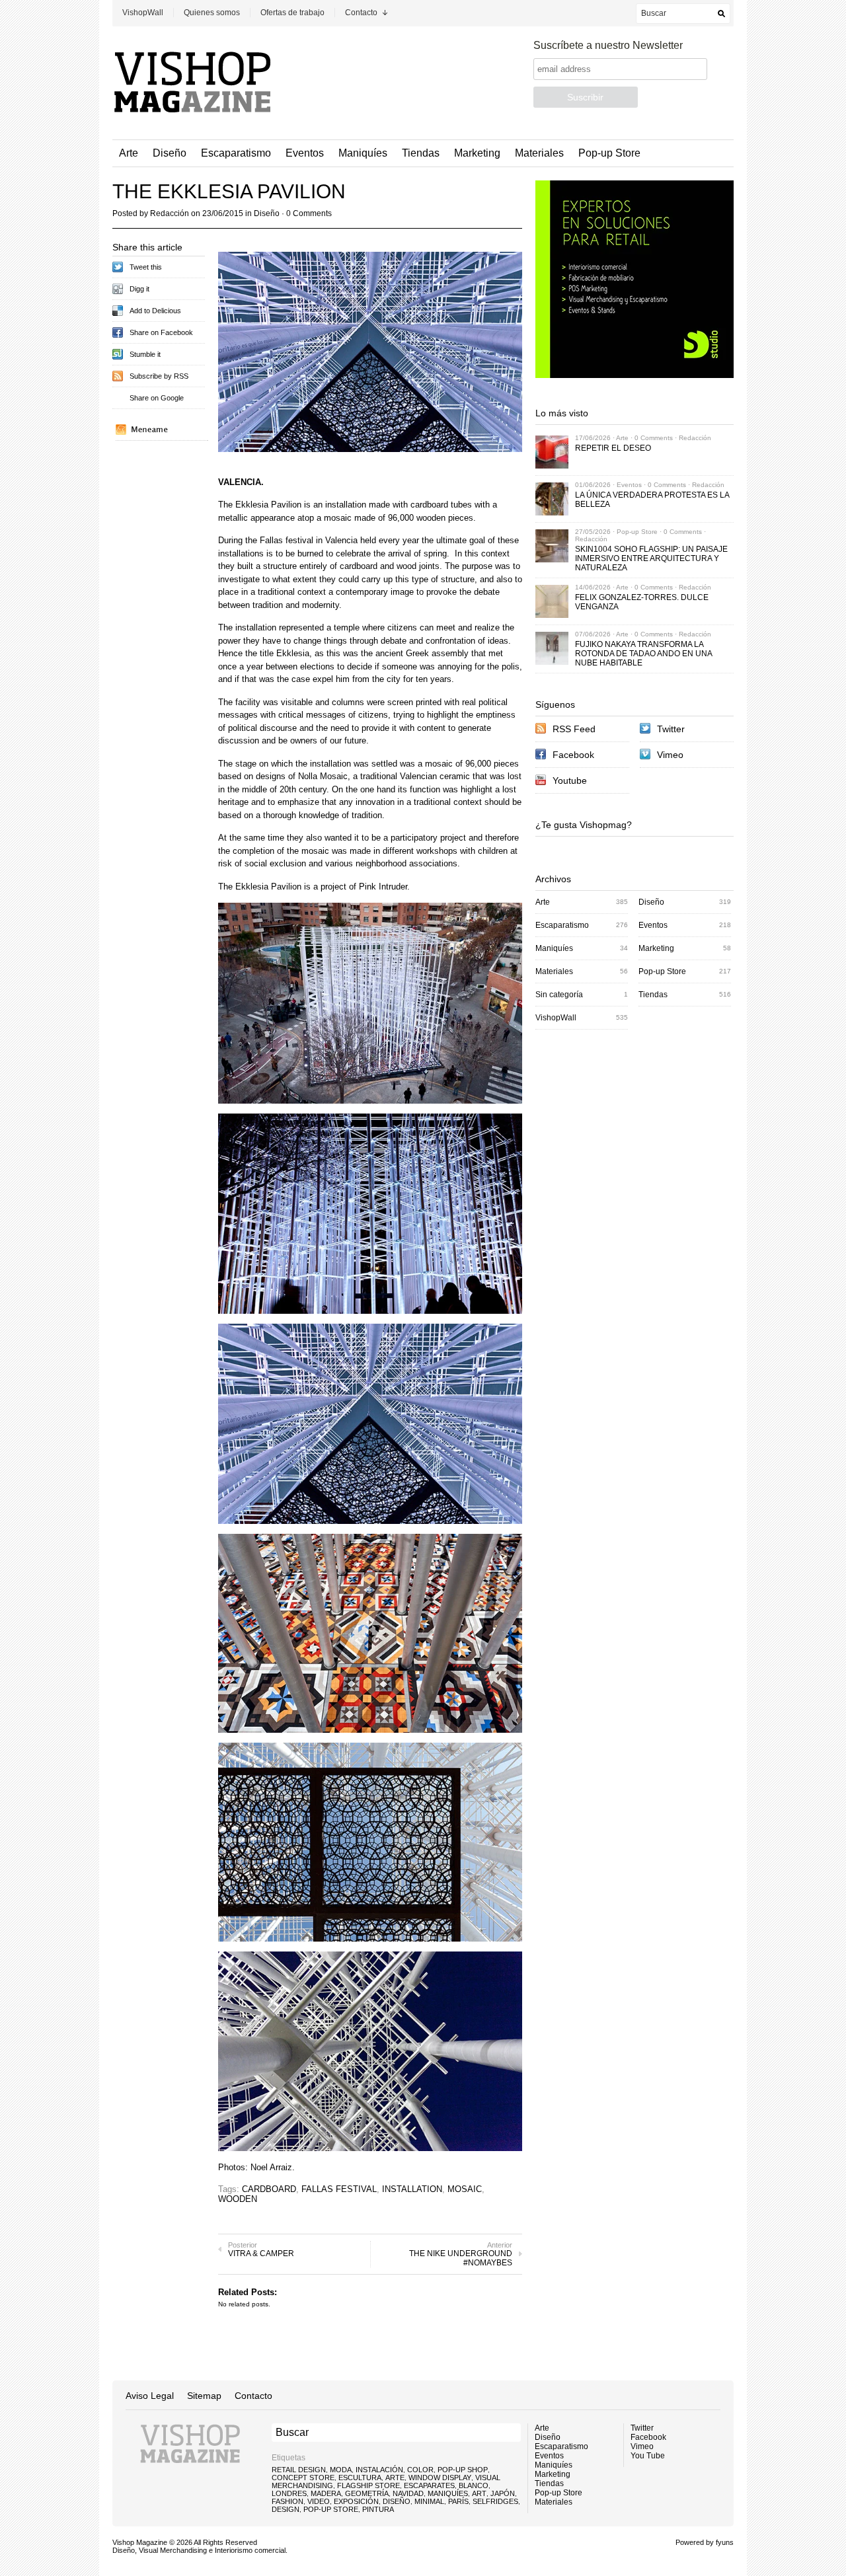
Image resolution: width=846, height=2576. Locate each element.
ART (479, 2493)
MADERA (326, 2493)
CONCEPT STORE (303, 2478)
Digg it (139, 289)
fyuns (725, 2542)
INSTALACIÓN (379, 2470)
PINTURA (378, 2509)
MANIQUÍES (448, 2493)
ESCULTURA (360, 2478)
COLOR (420, 2470)
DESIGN (286, 2509)
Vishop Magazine (140, 2542)
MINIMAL (429, 2501)
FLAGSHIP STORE (368, 2485)
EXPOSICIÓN (356, 2501)
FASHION (288, 2501)
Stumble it (145, 354)
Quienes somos (212, 13)
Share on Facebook (161, 332)
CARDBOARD (269, 2189)
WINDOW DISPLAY (440, 2478)
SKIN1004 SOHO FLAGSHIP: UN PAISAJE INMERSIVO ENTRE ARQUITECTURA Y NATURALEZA (651, 558)
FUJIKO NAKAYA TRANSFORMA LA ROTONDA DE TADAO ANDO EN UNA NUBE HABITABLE (643, 654)
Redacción (170, 213)
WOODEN (238, 2199)
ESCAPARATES (429, 2485)
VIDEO (319, 2501)
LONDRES (289, 2493)
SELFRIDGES (495, 2501)
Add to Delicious (155, 311)
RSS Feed (574, 729)
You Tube (648, 2456)
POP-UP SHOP (463, 2470)
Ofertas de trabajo (292, 13)
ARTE (395, 2478)
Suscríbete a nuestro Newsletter (608, 45)
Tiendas (421, 153)
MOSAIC (465, 2189)
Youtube (570, 780)
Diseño (170, 153)
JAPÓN (503, 2493)
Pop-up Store (609, 153)
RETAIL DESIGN (299, 2470)
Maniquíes (363, 153)
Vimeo (670, 755)
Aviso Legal (150, 2396)
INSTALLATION (412, 2189)
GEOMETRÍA (367, 2493)
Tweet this (146, 267)
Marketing (477, 153)
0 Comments (309, 213)
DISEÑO (397, 2501)
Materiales (539, 153)
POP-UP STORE (331, 2509)
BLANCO (474, 2485)
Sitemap (204, 2396)
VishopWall (143, 13)
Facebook (573, 755)
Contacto (361, 13)
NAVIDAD (408, 2493)
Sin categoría (559, 995)
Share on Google (157, 398)
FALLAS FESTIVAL (339, 2189)
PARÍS (458, 2501)
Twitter (671, 729)
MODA (341, 2470)
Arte (129, 153)
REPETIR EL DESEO (613, 448)
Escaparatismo (236, 153)
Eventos (305, 153)
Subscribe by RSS (159, 376)
